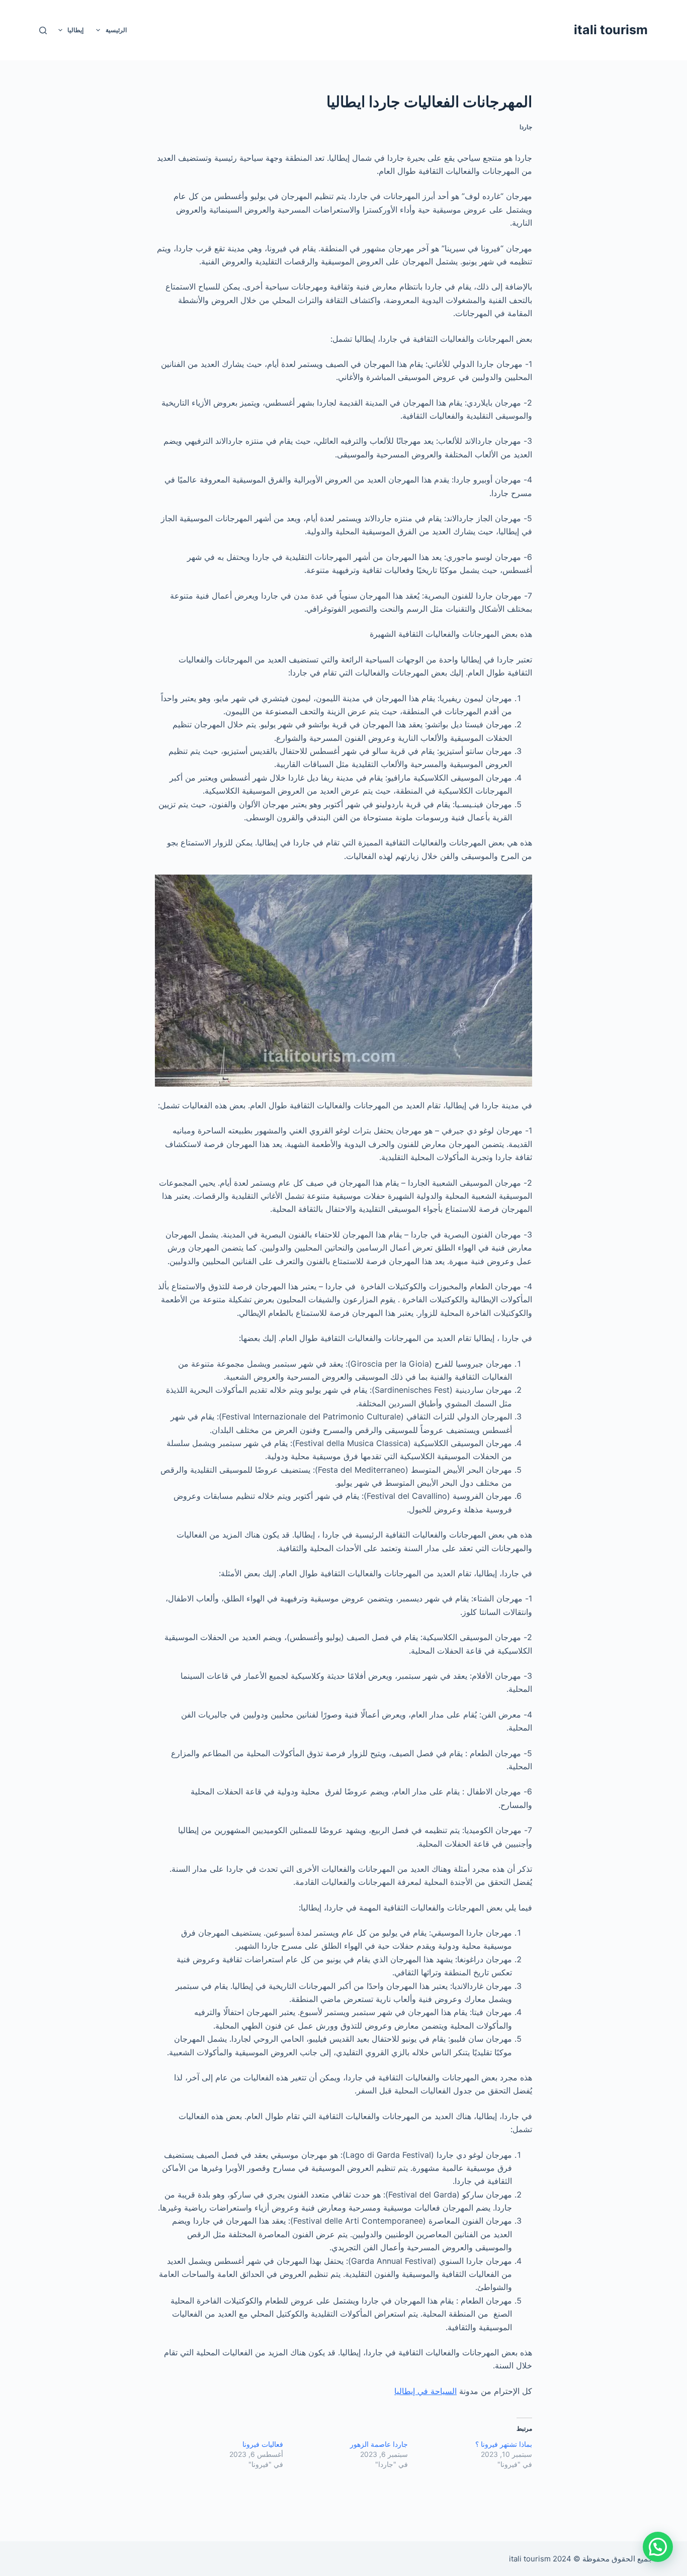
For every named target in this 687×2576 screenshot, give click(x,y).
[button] (658, 2547)
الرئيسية (116, 30)
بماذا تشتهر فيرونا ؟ (504, 2444)
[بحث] (43, 30)
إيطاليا (75, 30)
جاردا (526, 127)
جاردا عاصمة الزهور (379, 2444)
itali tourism (611, 30)
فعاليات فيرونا (263, 2444)
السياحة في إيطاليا (425, 2391)
